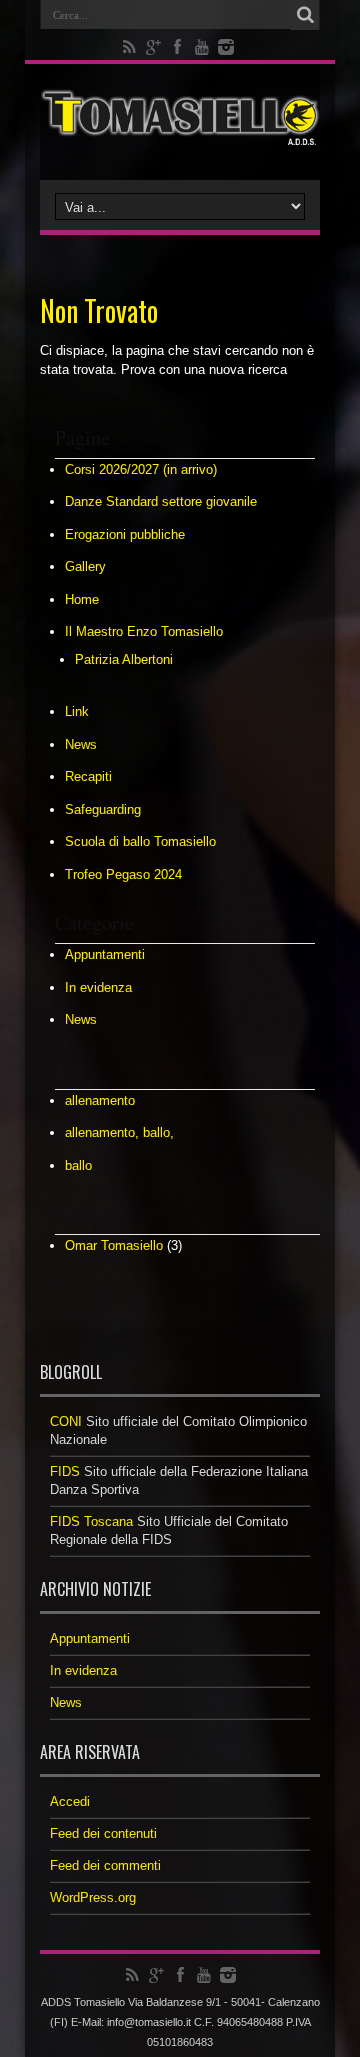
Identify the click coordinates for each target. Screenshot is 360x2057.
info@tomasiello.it (149, 2022)
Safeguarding (103, 809)
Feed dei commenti (105, 1865)
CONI (66, 1421)
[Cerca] (305, 15)
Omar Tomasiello (114, 1245)
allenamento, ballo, (119, 1132)
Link (77, 711)
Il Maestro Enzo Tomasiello (144, 631)
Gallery (85, 566)
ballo (78, 1165)
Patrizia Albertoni (124, 659)
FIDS (65, 1471)
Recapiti (88, 776)
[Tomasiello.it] (180, 130)
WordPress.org (93, 1897)
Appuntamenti (105, 954)
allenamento (100, 1100)
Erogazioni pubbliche (125, 534)
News (81, 744)
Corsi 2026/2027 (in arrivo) (141, 469)
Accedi (70, 1801)
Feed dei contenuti (103, 1833)
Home (82, 599)
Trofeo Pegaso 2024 (123, 874)
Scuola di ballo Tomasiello (140, 841)
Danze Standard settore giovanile (161, 501)
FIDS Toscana (91, 1521)
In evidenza (98, 987)
